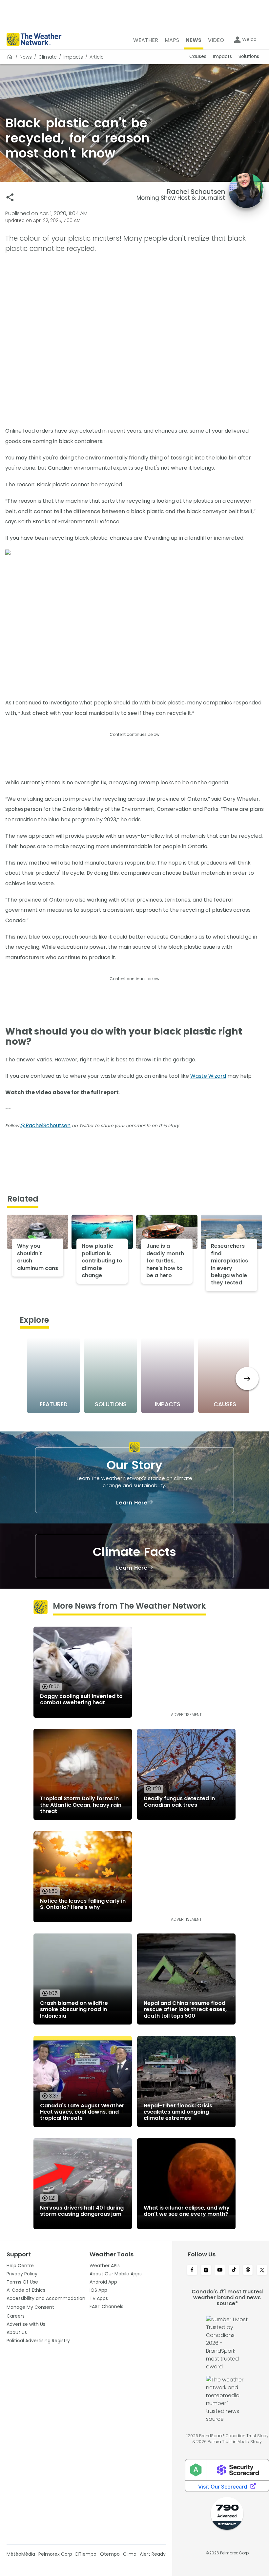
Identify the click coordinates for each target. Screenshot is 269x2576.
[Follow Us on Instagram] (206, 2270)
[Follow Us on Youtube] (220, 2270)
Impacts (73, 57)
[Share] (10, 197)
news (26, 57)
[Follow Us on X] (262, 2270)
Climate (48, 57)
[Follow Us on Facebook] (192, 2270)
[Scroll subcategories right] (247, 1379)
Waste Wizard (208, 1076)
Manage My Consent (30, 2307)
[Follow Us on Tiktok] (234, 2270)
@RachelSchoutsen (45, 1125)
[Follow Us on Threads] (248, 2270)
